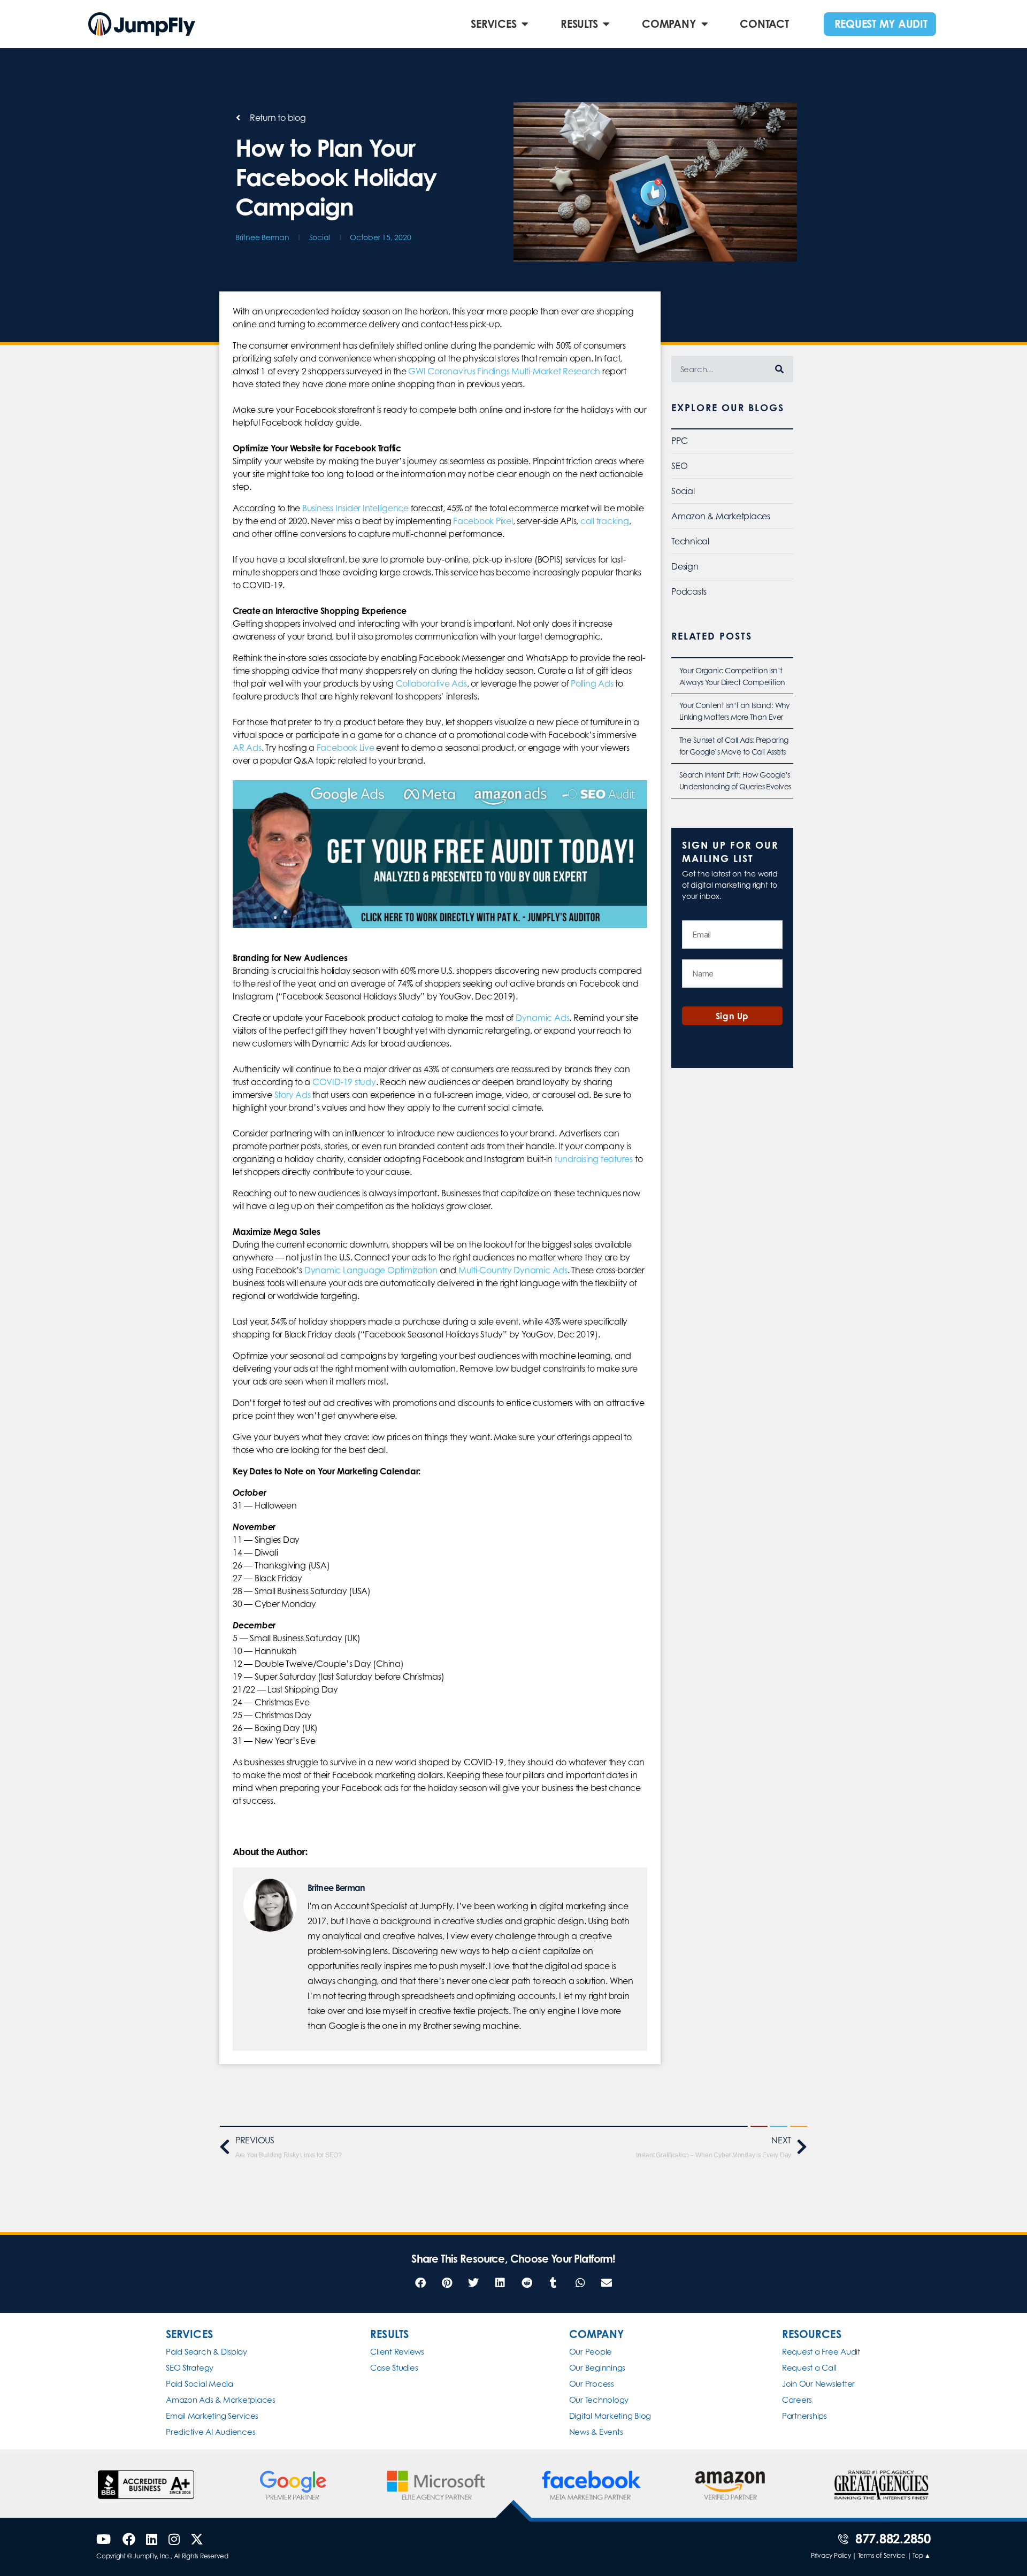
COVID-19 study (344, 1082)
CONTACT (764, 24)
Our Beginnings (597, 2368)
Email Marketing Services (212, 2416)
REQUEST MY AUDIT (881, 24)
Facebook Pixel (483, 521)
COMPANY (669, 24)
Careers (797, 2400)
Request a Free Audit (821, 2352)
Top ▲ (922, 2555)
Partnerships (804, 2416)
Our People (591, 2352)
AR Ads (247, 748)
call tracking (605, 521)
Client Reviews (397, 2352)
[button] (420, 2283)
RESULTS (579, 24)
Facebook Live (346, 748)
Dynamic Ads (542, 1018)
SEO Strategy (190, 2368)
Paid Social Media (200, 2384)
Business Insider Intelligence (355, 508)
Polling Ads (592, 683)
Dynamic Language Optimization (371, 1270)
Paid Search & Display (206, 2352)
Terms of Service (882, 2555)
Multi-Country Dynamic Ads (513, 1270)
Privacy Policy (831, 2555)
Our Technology (599, 2400)
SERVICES (493, 24)
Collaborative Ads (431, 683)
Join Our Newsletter (818, 2384)
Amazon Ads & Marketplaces (221, 2400)
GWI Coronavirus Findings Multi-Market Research (504, 371)
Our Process (592, 2384)
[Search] (780, 369)
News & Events (596, 2432)
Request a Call (809, 2368)
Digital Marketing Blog (610, 2416)
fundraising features (594, 1159)
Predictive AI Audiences (210, 2432)
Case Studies (394, 2368)
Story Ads (293, 1095)
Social (320, 237)
